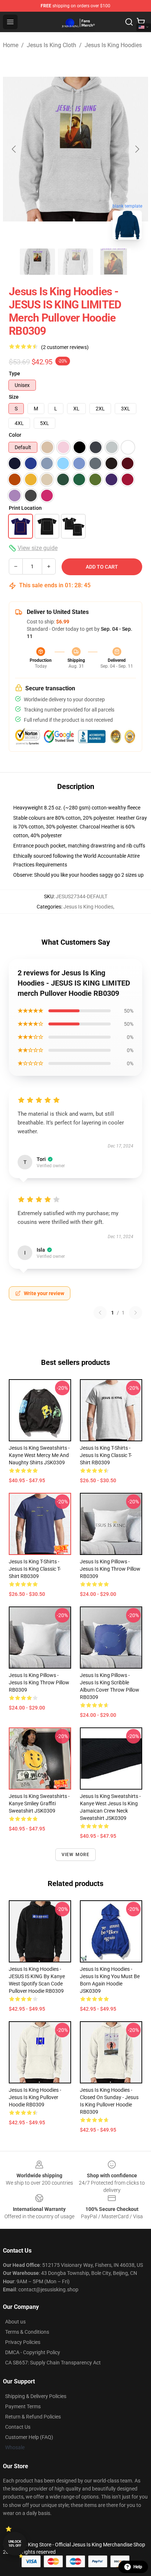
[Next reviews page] (136, 1313)
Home (11, 45)
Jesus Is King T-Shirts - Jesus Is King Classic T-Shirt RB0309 (106, 1455)
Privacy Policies (23, 2342)
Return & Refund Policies (33, 2417)
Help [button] (138, 2567)
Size (14, 397)
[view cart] (141, 22)
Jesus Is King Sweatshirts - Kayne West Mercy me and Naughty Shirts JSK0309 (39, 1455)
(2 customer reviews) (65, 347)
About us (15, 2322)
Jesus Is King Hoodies (113, 45)
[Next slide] (137, 149)
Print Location (25, 508)
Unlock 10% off (15, 2544)
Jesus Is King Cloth (51, 45)
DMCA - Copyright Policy (33, 2352)
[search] (129, 22)
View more (76, 1855)
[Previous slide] (14, 149)
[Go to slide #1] (37, 262)
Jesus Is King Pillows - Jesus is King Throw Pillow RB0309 (39, 1682)
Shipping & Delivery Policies (36, 2396)
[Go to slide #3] (114, 262)
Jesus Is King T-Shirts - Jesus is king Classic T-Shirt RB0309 (35, 1569)
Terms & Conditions (27, 2332)
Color (15, 435)
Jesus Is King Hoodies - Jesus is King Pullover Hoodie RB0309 (35, 2097)
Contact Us (18, 2427)
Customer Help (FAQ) (29, 2437)
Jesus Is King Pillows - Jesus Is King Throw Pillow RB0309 (110, 1569)
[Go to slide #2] (75, 262)
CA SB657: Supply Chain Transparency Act (53, 2363)
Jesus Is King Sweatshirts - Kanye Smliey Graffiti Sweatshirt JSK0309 (39, 1803)
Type (14, 373)
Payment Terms (23, 2406)
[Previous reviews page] (100, 1313)
